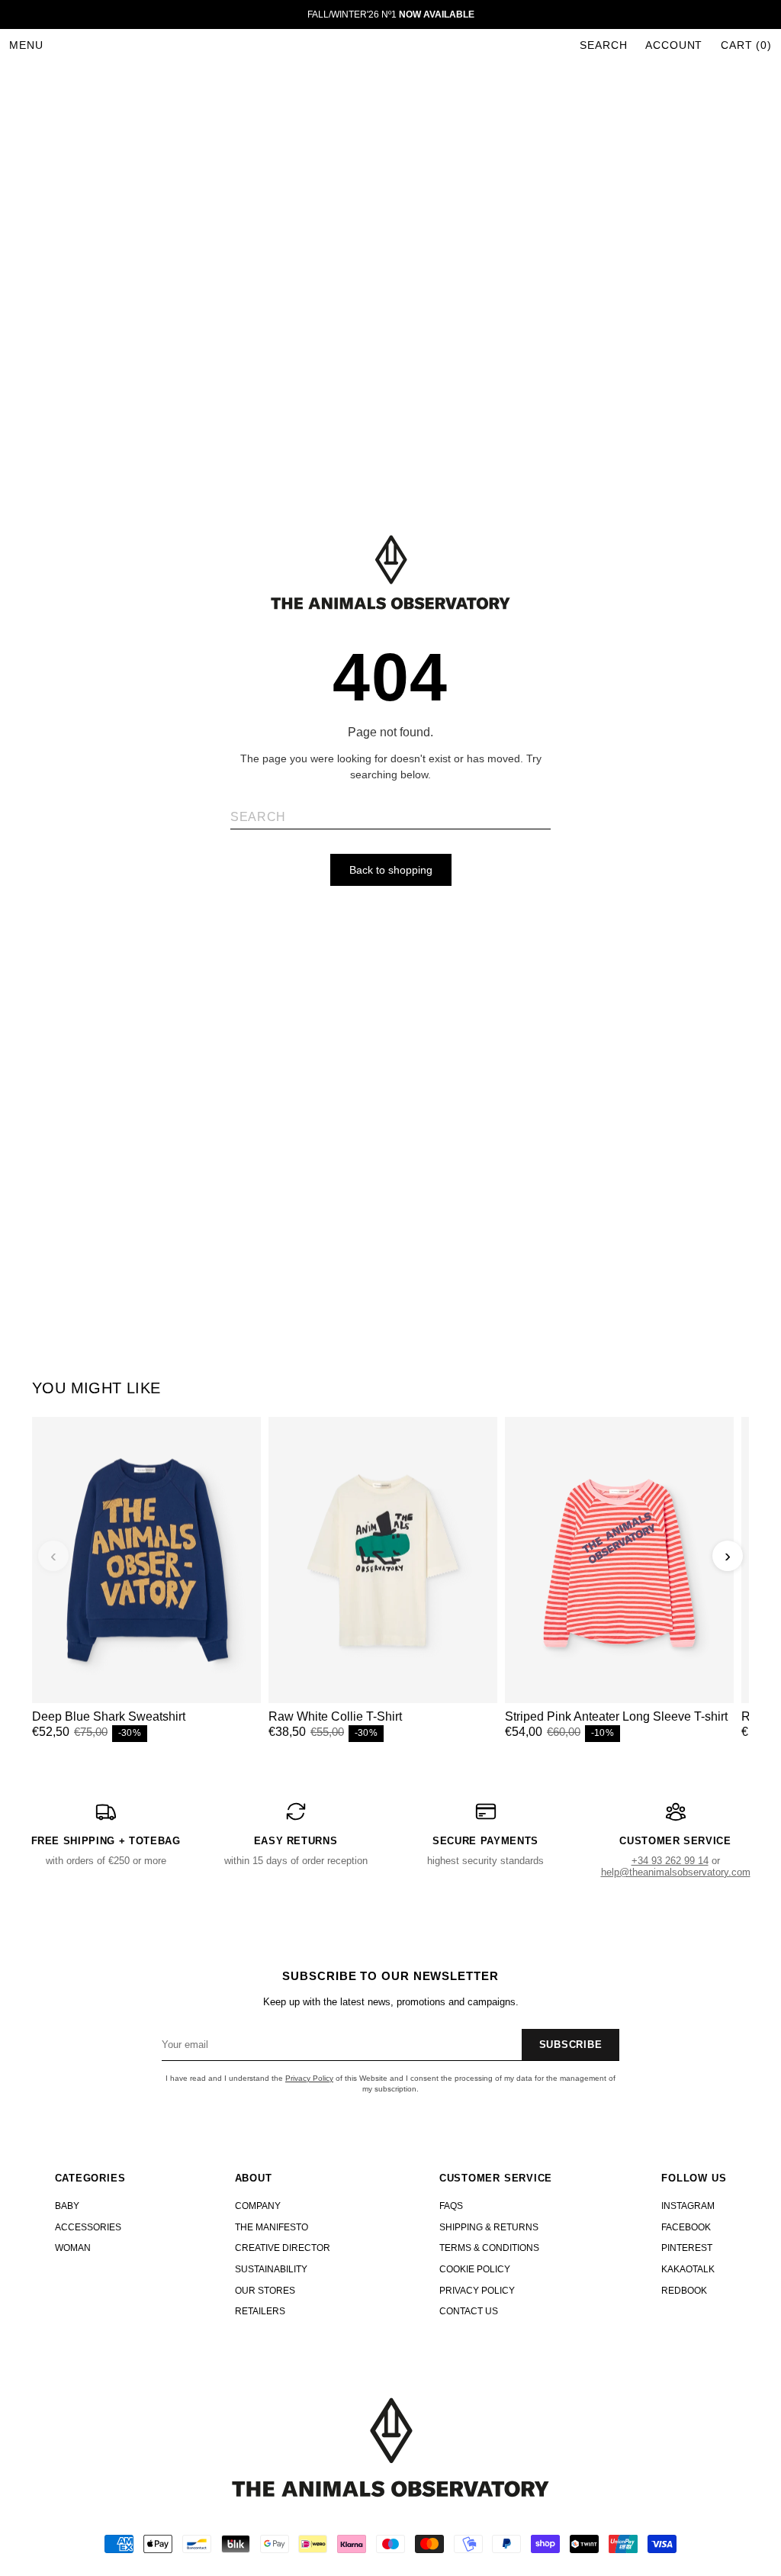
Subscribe (571, 2045)
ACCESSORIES (88, 2227)
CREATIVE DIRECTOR (283, 2248)
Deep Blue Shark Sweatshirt (109, 1716)
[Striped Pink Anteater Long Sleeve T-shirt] (619, 1560)
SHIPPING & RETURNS (489, 2227)
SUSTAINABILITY (271, 2269)
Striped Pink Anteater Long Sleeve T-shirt (616, 1716)
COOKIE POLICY (475, 2269)
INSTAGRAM (688, 2206)
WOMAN (73, 2248)
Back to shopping (391, 870)
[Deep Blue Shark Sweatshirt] (146, 1560)
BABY (67, 2206)
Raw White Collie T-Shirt (335, 1716)
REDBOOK (684, 2291)
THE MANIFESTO (272, 2227)
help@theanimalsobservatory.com (676, 1872)
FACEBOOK (686, 2227)
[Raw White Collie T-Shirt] (383, 1560)
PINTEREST (687, 2248)
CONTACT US (469, 2311)
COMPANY (258, 2206)
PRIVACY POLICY (477, 2291)
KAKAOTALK (688, 2269)
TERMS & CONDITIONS (489, 2248)
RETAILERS (260, 2311)
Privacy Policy (309, 2078)
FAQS (451, 2206)
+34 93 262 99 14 (670, 1861)
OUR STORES (265, 2291)
